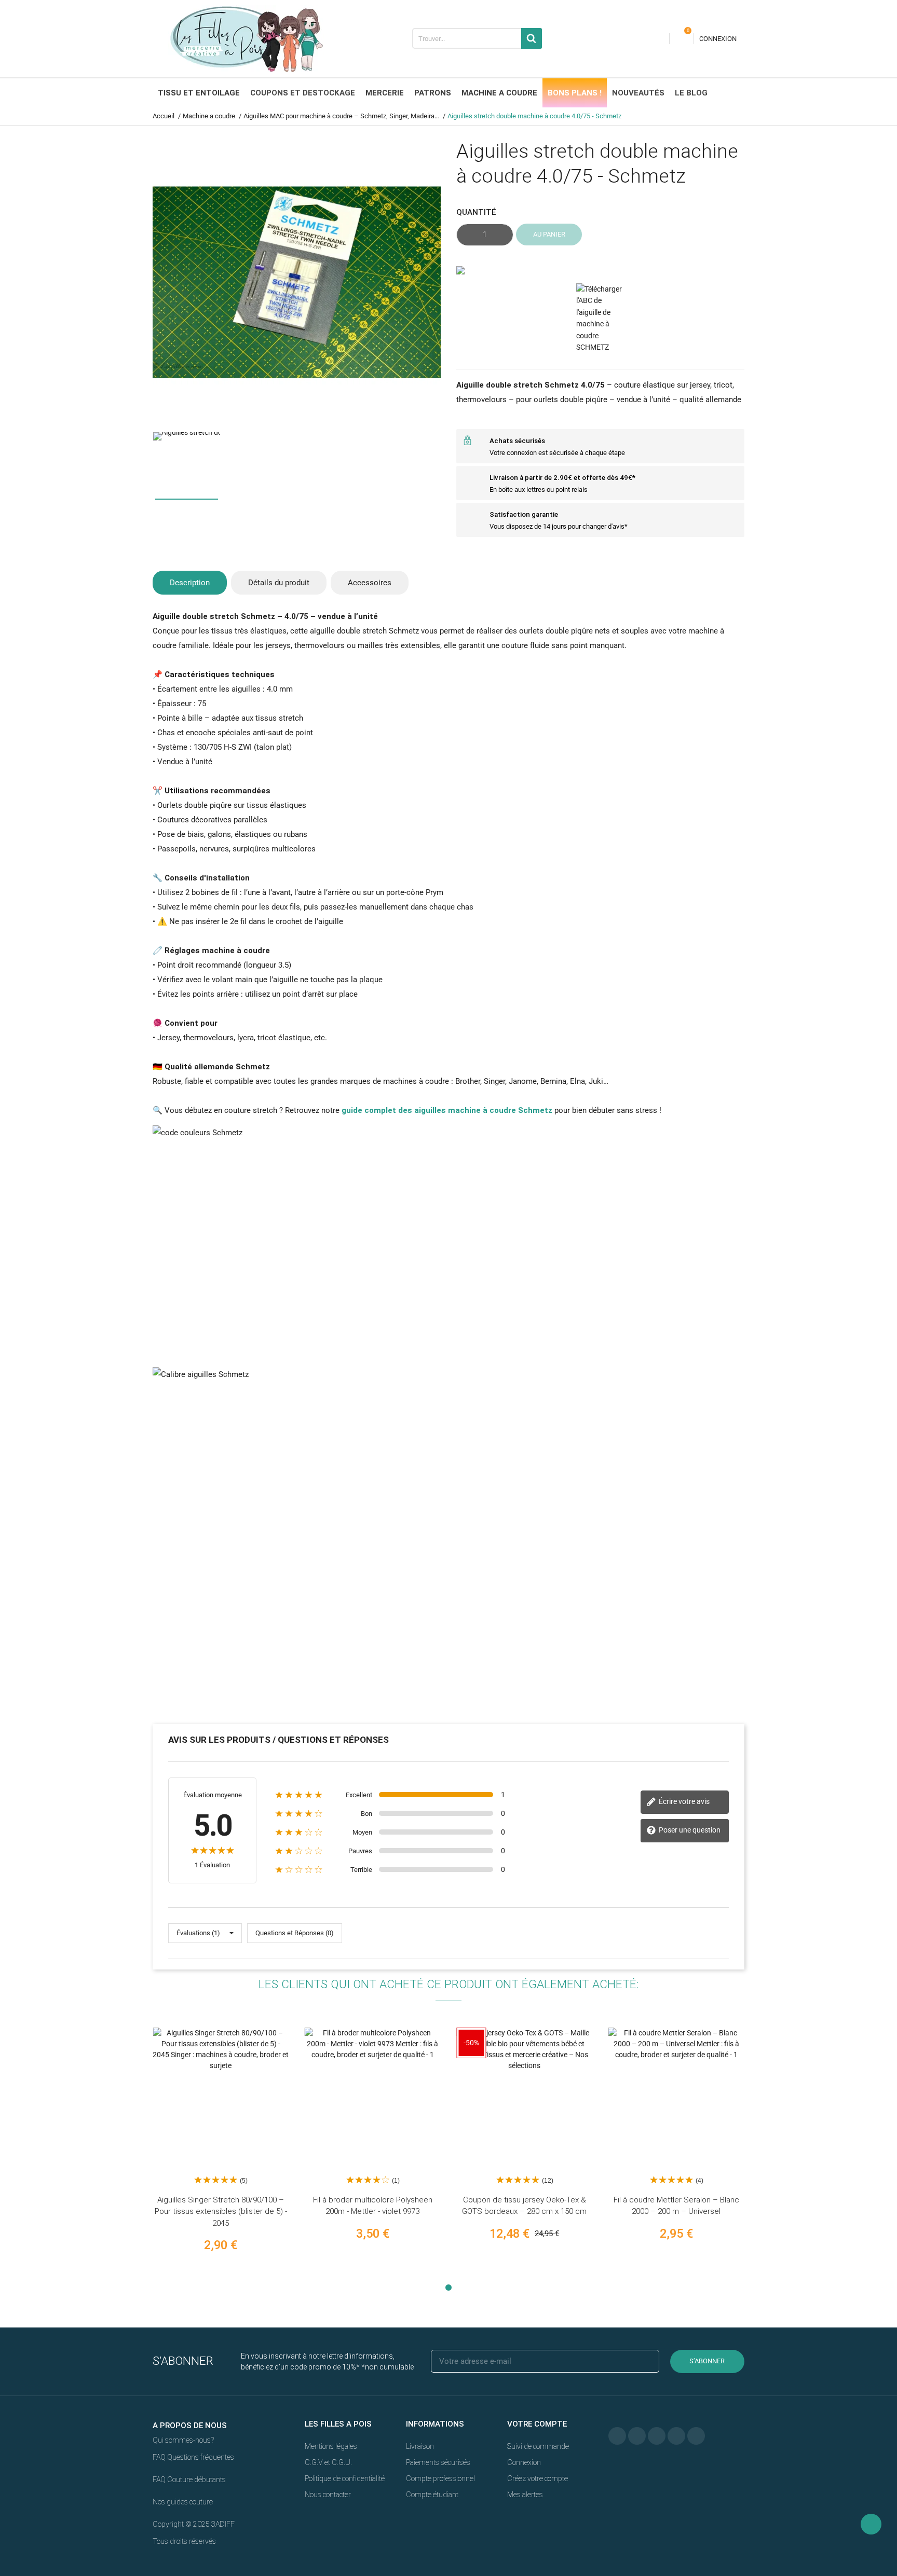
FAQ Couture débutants (189, 2479)
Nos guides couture (183, 2502)
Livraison (420, 2446)
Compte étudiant (432, 2495)
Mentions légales (331, 2446)
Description (190, 583)
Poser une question (689, 1830)
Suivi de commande (538, 2446)
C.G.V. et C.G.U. (328, 2462)
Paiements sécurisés (438, 2462)
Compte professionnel (440, 2478)
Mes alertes (525, 2495)
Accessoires (370, 583)
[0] (682, 39)
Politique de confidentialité (345, 2478)
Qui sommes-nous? (183, 2440)
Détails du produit (279, 583)
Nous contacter (328, 2495)
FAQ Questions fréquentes (193, 2457)
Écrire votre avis (683, 1801)
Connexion (524, 2462)
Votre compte (537, 2424)
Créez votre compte (538, 2478)
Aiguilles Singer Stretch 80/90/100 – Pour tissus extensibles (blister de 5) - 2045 (221, 2212)
